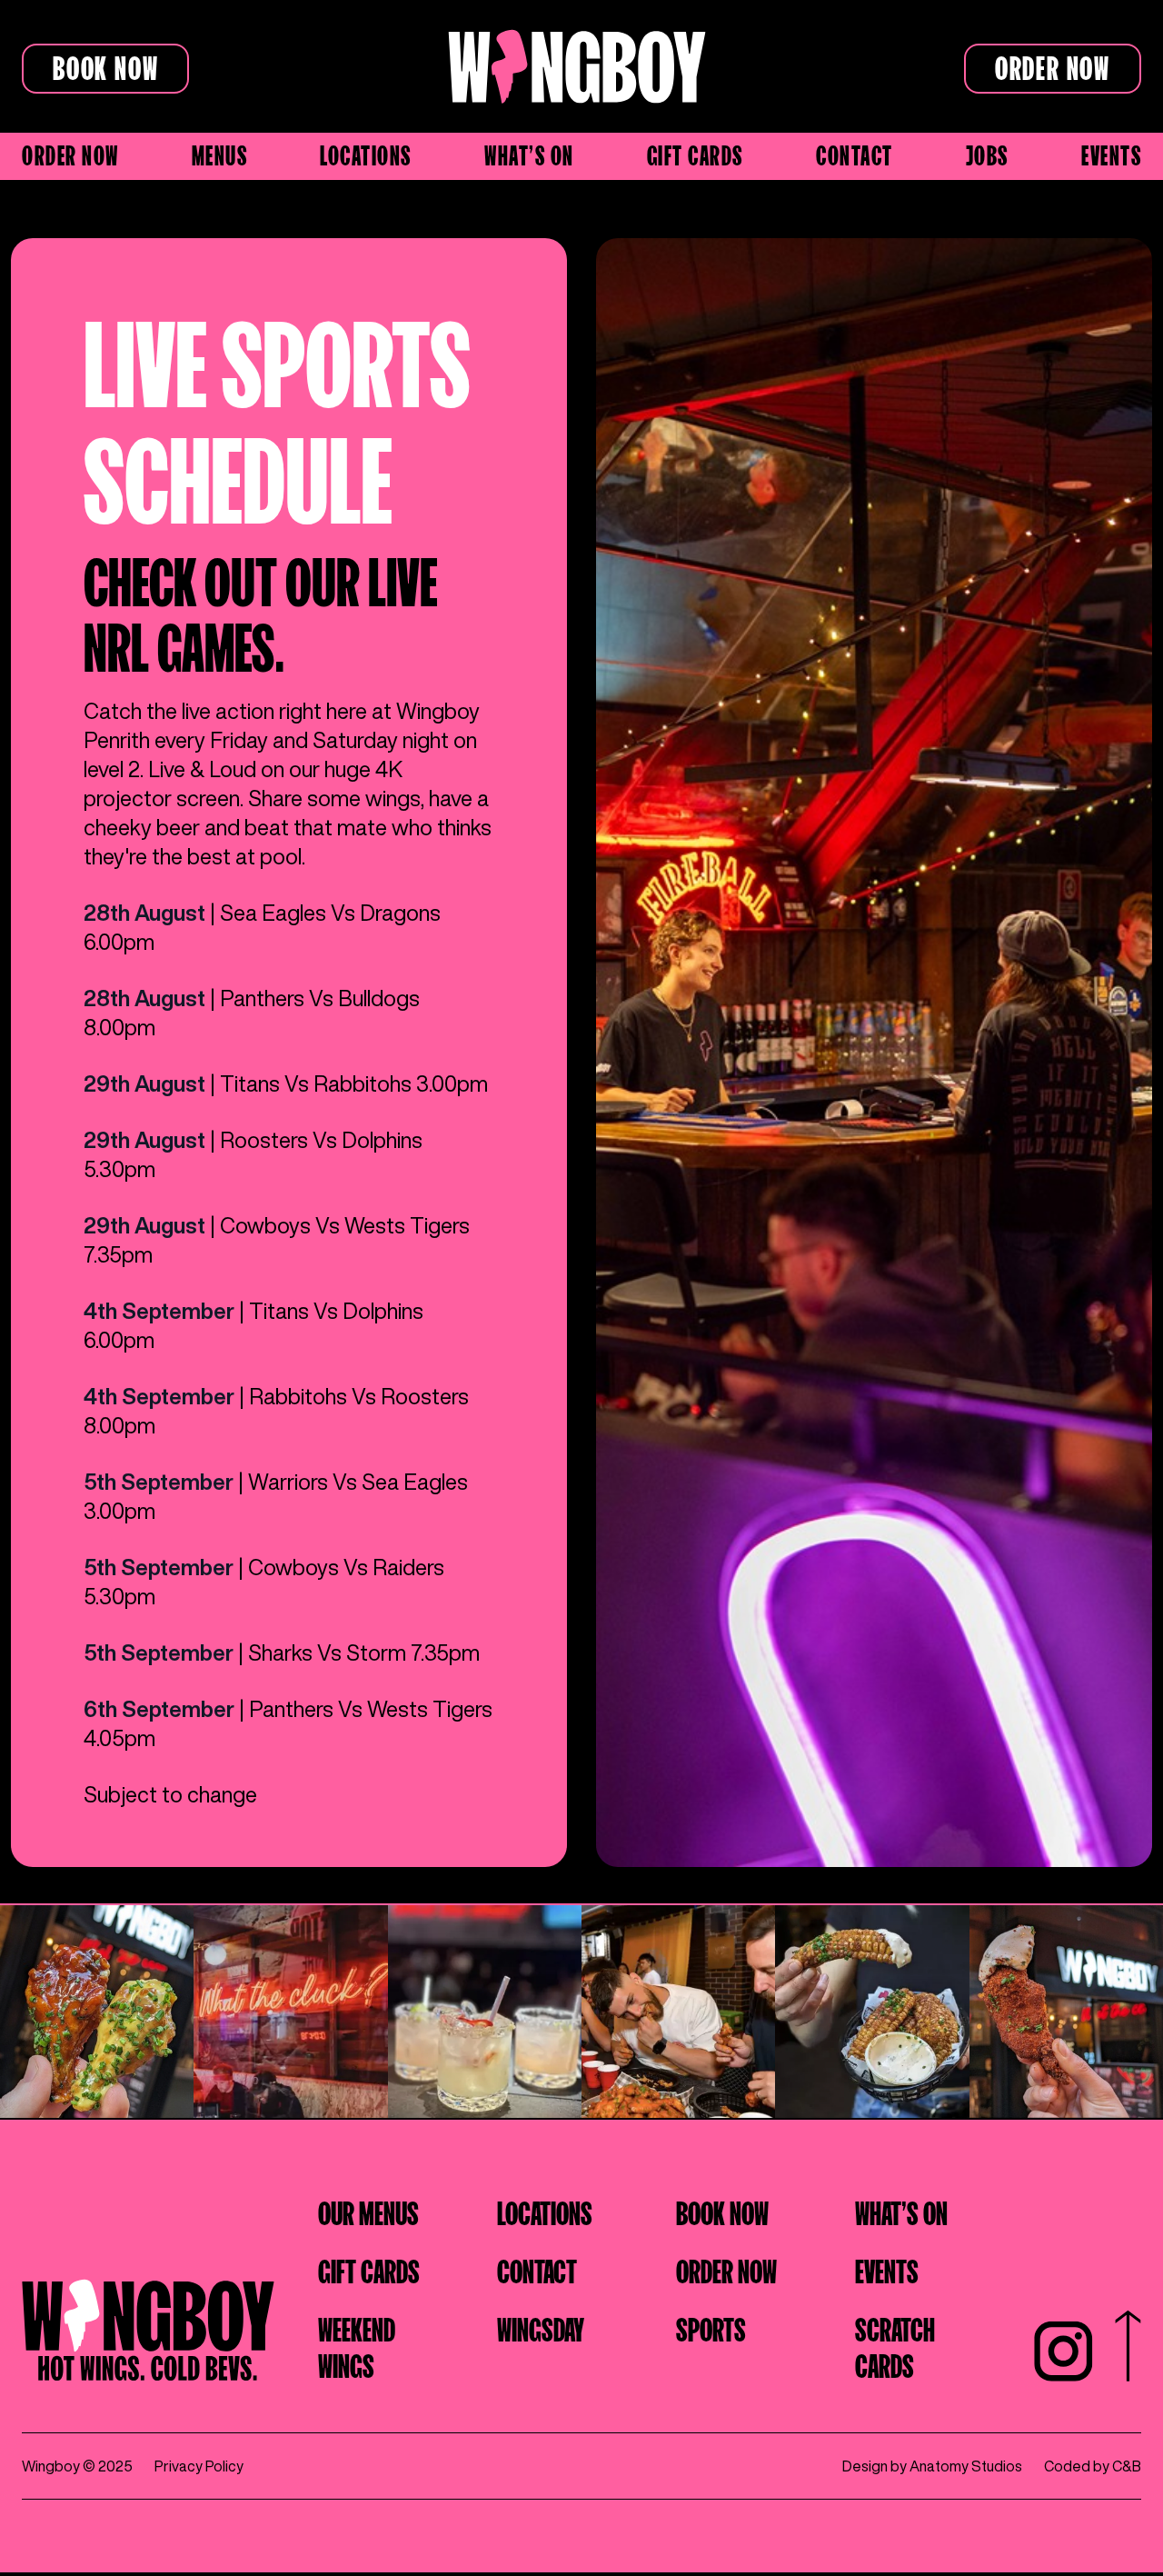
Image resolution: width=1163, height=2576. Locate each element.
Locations (366, 153)
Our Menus (368, 2211)
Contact (855, 153)
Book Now (105, 65)
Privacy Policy (199, 2466)
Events (1111, 153)
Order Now (1053, 65)
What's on (529, 153)
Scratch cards (895, 2345)
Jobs (987, 153)
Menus (220, 153)
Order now (70, 153)
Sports (711, 2327)
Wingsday (541, 2327)
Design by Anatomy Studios (932, 2466)
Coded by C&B (1093, 2466)
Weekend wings (357, 2345)
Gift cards (695, 153)
